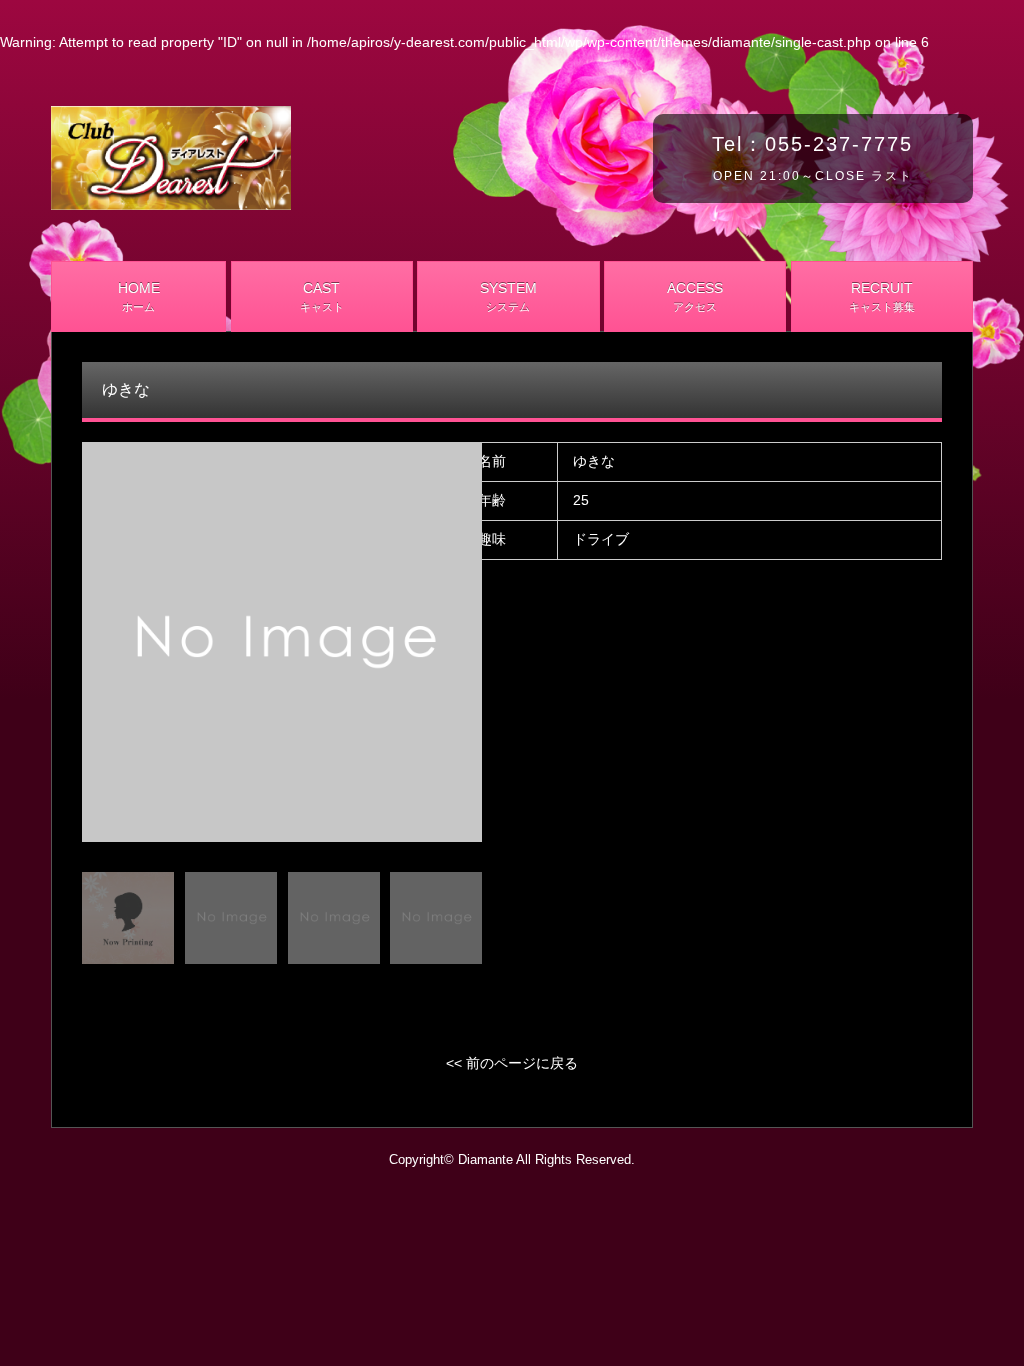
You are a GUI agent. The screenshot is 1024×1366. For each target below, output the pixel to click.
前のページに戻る (522, 1063)
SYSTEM (508, 296)
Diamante (485, 1160)
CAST (322, 296)
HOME (139, 296)
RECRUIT (882, 296)
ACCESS (695, 296)
